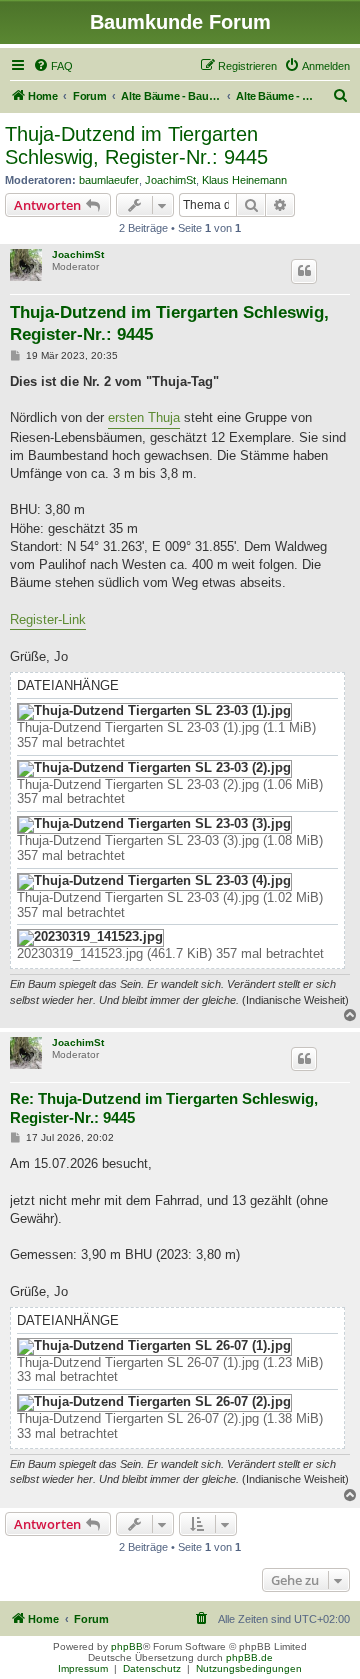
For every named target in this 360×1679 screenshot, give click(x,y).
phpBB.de (249, 1657)
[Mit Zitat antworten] (304, 271)
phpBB (127, 1646)
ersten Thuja (144, 417)
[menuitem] (53, 66)
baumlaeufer (109, 180)
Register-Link (48, 619)
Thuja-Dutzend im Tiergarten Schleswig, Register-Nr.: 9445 (136, 145)
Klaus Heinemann (244, 180)
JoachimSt (170, 180)
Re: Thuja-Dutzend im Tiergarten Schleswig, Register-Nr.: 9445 (164, 1108)
